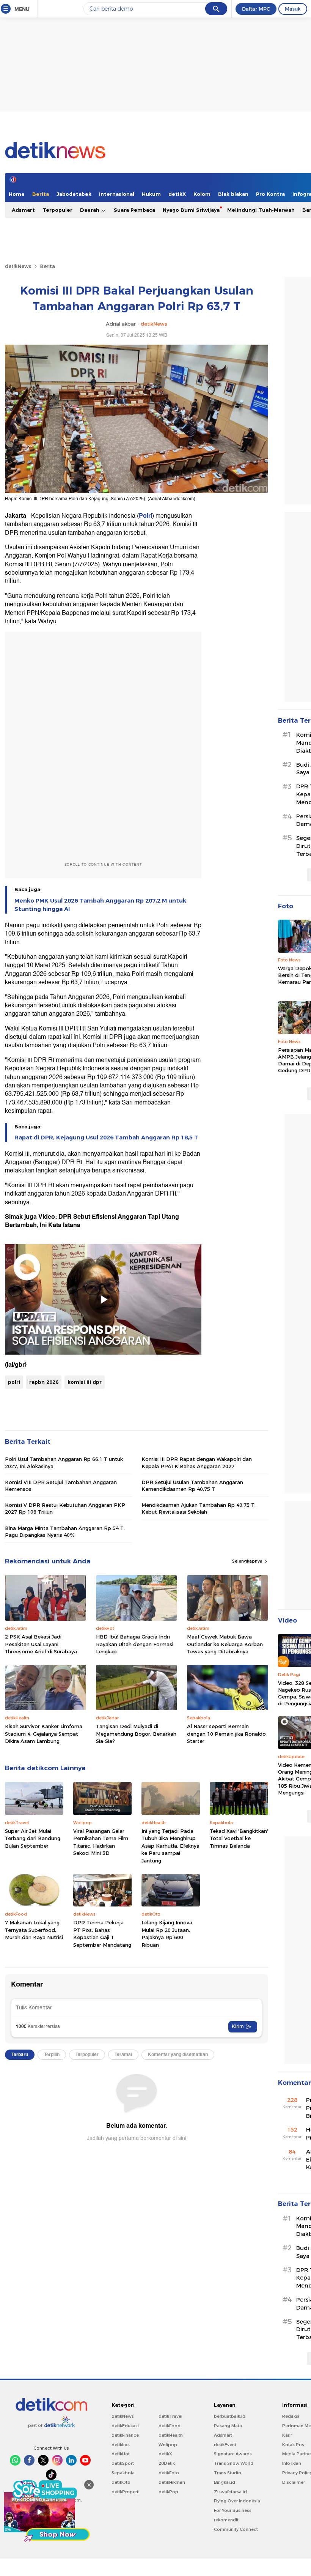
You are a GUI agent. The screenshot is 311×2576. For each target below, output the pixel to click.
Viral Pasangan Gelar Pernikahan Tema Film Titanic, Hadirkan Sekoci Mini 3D (101, 1842)
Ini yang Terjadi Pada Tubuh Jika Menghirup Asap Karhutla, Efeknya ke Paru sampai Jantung (170, 1846)
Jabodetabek (74, 194)
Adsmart (23, 210)
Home (17, 194)
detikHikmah (172, 2482)
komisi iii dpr (85, 1382)
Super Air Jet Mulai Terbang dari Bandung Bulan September (33, 1838)
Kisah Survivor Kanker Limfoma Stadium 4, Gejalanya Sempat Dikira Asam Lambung (44, 1734)
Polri (145, 516)
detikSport (123, 2463)
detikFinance (125, 2435)
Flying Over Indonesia (237, 2501)
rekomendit (226, 2520)
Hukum (151, 194)
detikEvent (225, 2445)
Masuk (293, 9)
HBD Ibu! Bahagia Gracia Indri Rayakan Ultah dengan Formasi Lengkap (135, 1644)
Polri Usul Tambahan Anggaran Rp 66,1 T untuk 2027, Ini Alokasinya (64, 1462)
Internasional (117, 194)
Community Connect (236, 2529)
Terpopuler (57, 210)
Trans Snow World (234, 2463)
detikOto (121, 2482)
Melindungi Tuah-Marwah (261, 210)
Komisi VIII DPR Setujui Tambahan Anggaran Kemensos (61, 1486)
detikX (177, 194)
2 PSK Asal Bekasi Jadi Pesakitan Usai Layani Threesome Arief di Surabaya (41, 1644)
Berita (41, 194)
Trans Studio (228, 2473)
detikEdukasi (125, 2426)
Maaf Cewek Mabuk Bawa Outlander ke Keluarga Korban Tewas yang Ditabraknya (225, 1644)
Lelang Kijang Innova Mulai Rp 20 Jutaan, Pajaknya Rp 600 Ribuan (167, 1934)
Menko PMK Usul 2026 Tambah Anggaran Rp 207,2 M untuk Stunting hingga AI (100, 905)
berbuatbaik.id (230, 2416)
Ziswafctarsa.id (230, 2492)
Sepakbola (123, 2473)
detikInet (121, 2445)
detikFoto (169, 2473)
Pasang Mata (228, 2426)
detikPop (168, 2492)
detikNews (18, 266)
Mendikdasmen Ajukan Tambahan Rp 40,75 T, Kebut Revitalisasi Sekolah (199, 1508)
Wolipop (168, 2445)
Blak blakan (233, 194)
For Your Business (233, 2510)
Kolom (202, 194)
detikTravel (170, 2416)
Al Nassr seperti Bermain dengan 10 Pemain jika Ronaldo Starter (226, 1734)
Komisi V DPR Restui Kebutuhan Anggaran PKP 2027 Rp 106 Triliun (65, 1508)
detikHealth (171, 2435)
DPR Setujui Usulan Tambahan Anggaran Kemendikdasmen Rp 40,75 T (192, 1486)
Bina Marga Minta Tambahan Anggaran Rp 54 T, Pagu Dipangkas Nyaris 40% (65, 1531)
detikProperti (126, 2492)
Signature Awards (233, 2454)
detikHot (121, 2454)
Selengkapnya (248, 1561)
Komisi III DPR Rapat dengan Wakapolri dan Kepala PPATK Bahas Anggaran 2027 (197, 1462)
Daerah (90, 210)
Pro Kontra (270, 194)
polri (14, 1382)
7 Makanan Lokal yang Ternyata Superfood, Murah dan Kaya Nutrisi (34, 1930)
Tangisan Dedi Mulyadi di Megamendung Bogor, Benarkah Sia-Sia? (136, 1734)
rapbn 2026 (44, 1382)
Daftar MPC (256, 9)
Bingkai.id (225, 2482)
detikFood (170, 2426)
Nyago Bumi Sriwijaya (191, 210)
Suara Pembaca (134, 210)
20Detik (167, 2463)
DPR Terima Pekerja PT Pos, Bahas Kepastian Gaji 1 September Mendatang (102, 1934)
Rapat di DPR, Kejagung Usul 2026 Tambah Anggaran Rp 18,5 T (106, 1138)
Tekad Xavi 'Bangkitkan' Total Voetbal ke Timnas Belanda (239, 1838)
